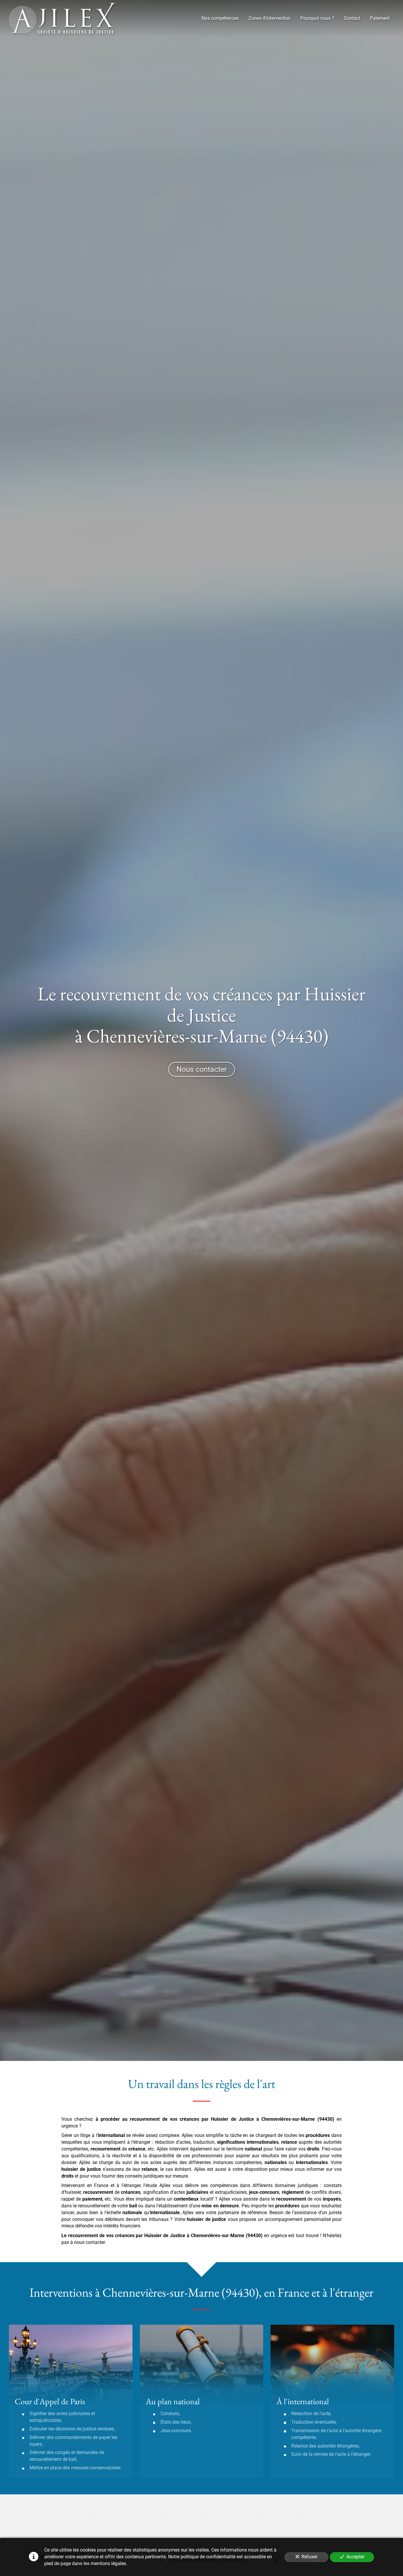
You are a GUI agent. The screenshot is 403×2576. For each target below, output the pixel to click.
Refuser (309, 2557)
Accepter (355, 2557)
